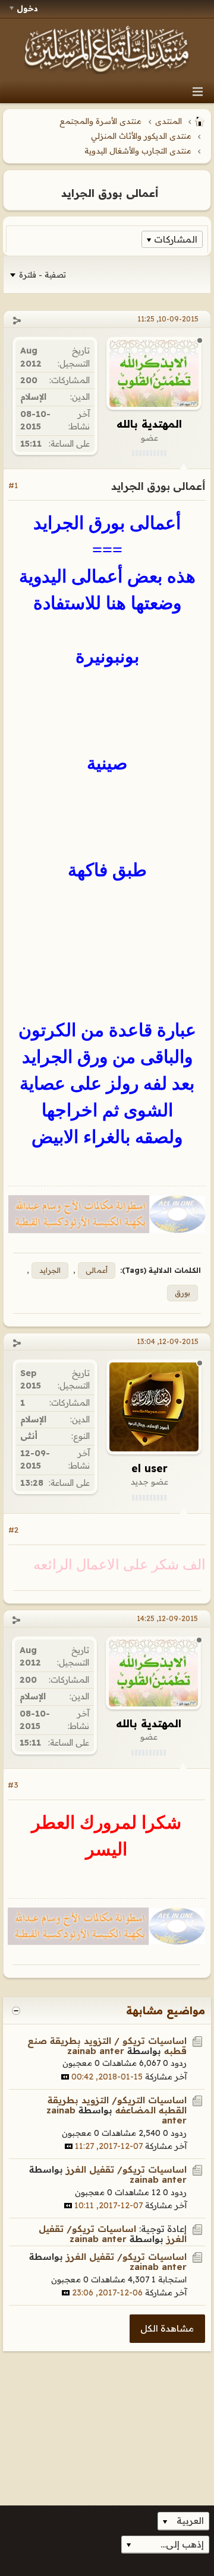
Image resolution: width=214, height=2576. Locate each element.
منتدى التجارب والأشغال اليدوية (138, 151)
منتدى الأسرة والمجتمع (100, 121)
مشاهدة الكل (167, 2328)
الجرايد (50, 1270)
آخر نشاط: (79, 420)
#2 (13, 1530)
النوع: (81, 1436)
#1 (13, 485)
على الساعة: (69, 444)
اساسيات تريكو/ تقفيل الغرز (126, 2169)
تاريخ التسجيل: (74, 357)
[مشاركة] (17, 321)
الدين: (80, 397)
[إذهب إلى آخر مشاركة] (65, 2077)
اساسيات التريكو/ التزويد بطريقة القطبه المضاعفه (117, 2105)
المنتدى (169, 121)
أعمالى (97, 1270)
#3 (13, 1785)
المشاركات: (70, 380)
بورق (182, 1293)
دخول (27, 8)
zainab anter (96, 2051)
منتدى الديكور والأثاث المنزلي (141, 136)
